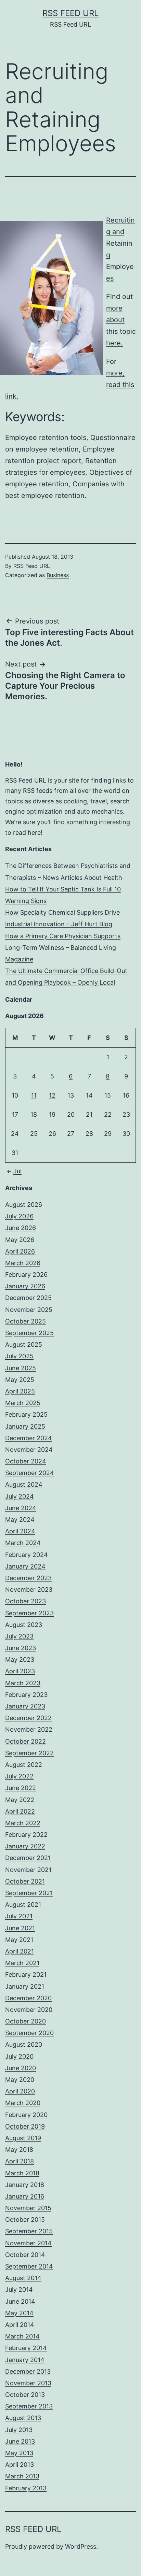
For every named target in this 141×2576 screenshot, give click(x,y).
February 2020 (26, 2115)
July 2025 (19, 1356)
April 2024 (20, 1531)
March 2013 (22, 2476)
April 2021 (20, 1951)
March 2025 (23, 1403)
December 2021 (28, 1858)
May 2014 (19, 2313)
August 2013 (23, 2418)
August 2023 (24, 1625)
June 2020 (21, 2068)
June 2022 (21, 1788)
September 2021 (29, 1893)
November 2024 (29, 1450)
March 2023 (23, 1683)
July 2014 (19, 2289)
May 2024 (20, 1520)
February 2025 (26, 1414)
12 (52, 1095)
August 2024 (24, 1484)
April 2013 (20, 2465)
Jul (17, 1171)
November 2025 (29, 1310)
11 (34, 1095)
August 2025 (24, 1344)
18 (34, 1114)
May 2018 (19, 2150)
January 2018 (25, 2185)
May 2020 (20, 2080)
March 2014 (22, 2336)
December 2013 (28, 2371)
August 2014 (23, 2278)
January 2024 (25, 1566)
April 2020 (20, 2091)
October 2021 (25, 1881)
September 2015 (29, 2231)
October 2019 (25, 2126)
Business (58, 575)
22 (108, 1114)
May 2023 (20, 1659)
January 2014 (25, 2360)
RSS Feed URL (71, 13)
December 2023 (28, 1578)
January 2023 (25, 1706)
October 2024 (26, 1461)
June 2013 (20, 2441)
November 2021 (28, 1870)
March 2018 (22, 2173)
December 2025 (28, 1298)
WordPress (81, 2546)
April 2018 (20, 2161)
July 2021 (19, 1916)
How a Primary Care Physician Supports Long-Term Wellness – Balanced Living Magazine (63, 948)
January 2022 (25, 1846)
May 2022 (20, 1800)
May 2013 (19, 2453)
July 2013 (19, 2430)
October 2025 (25, 1321)
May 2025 (20, 1380)
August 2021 (23, 1905)
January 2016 (25, 2196)
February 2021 (26, 1974)
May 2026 (20, 1240)
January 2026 (25, 1286)
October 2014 (25, 2255)
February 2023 (26, 1695)
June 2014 (20, 2301)
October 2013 (25, 2395)
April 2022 (20, 1811)
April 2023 (20, 1671)
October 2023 (25, 1601)
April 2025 (20, 1391)
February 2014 (26, 2348)
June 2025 (21, 1368)
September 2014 (29, 2266)
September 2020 (29, 2033)
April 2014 (20, 2325)
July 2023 (19, 1636)
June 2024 (21, 1508)
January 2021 (25, 1986)
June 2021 (20, 1928)
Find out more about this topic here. (121, 320)
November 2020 (29, 2010)
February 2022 (26, 1835)
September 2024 (30, 1473)
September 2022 (29, 1753)
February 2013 (26, 2488)
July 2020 (19, 2056)
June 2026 (21, 1228)
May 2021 (19, 1940)
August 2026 (24, 1205)
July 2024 (20, 1496)
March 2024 (23, 1543)
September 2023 (29, 1613)
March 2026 (23, 1263)
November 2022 (29, 1729)
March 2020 (23, 2103)
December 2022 (28, 1718)
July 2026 (19, 1216)
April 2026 (20, 1251)
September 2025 (29, 1333)
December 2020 (28, 1998)
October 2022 (25, 1741)
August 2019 (23, 2138)
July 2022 (19, 1776)
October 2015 (25, 2220)
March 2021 (22, 1963)
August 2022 (24, 1765)
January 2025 (25, 1426)
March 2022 (23, 1823)
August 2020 (24, 2044)
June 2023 (21, 1648)
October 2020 (25, 2021)
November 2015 (28, 2208)
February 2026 (26, 1275)
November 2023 (29, 1590)
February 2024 (27, 1555)
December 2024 (29, 1438)
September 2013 (29, 2406)
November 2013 (28, 2383)
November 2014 (28, 2243)
